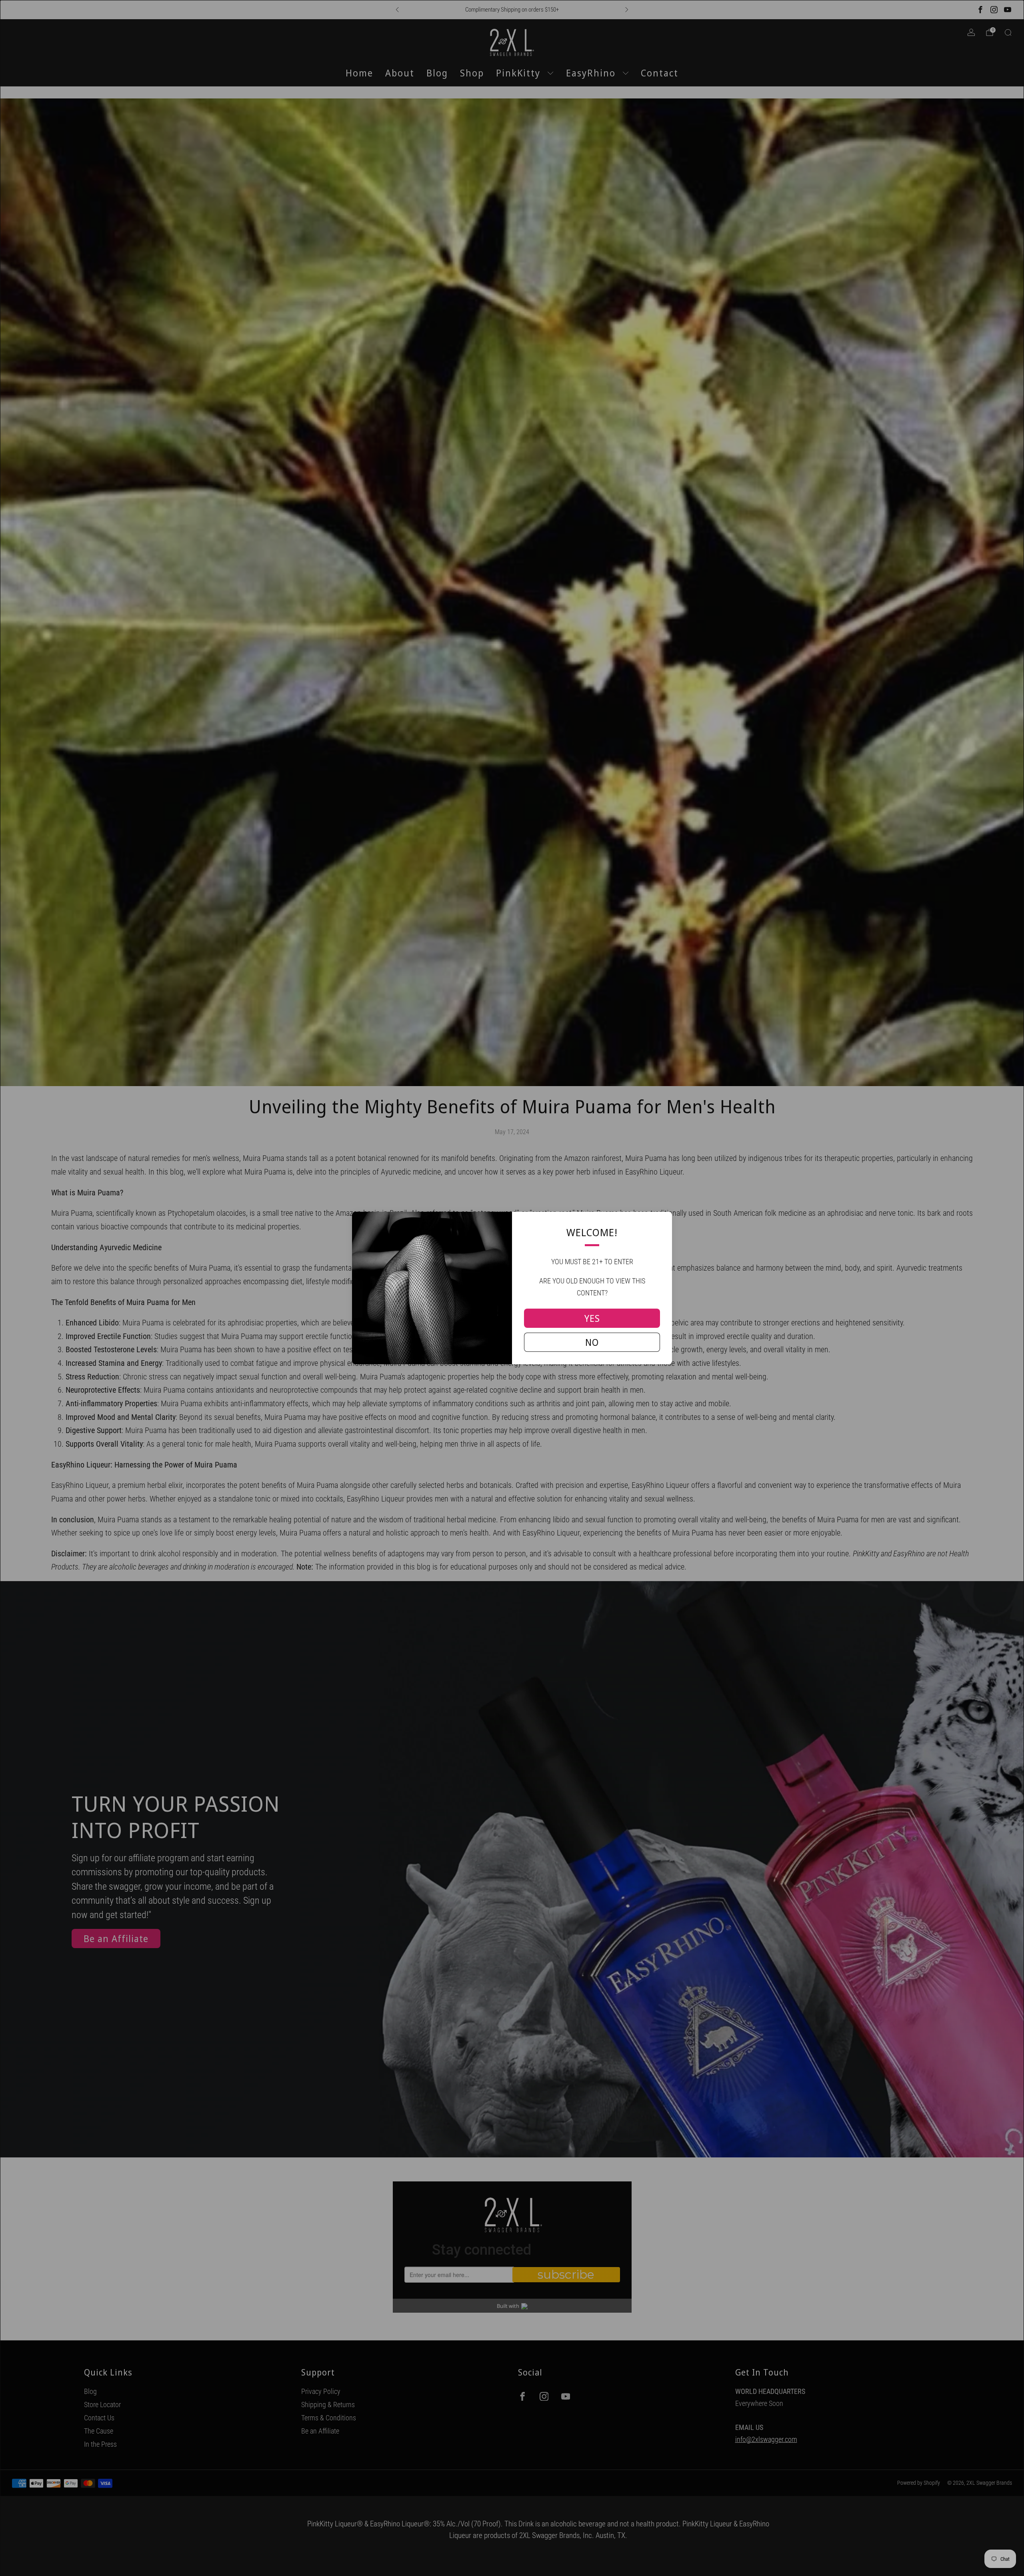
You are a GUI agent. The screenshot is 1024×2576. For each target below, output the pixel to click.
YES (592, 1318)
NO (592, 1342)
